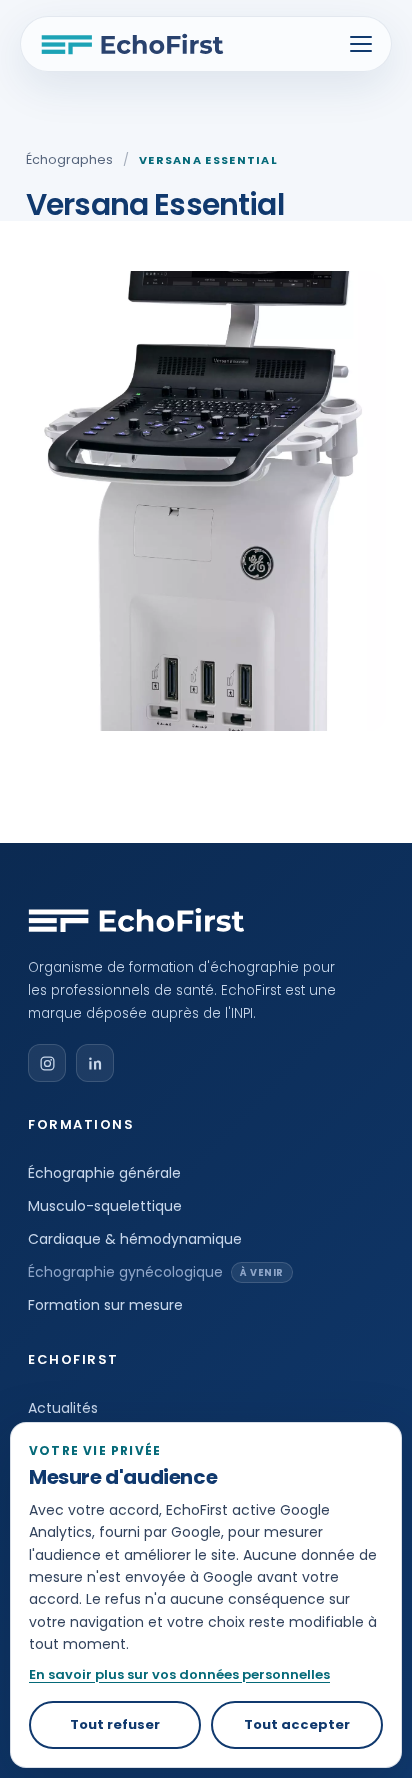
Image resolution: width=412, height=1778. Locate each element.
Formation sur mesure (105, 1305)
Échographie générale (104, 1173)
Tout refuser (115, 1724)
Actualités (63, 1408)
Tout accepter (297, 1724)
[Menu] (361, 44)
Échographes (69, 159)
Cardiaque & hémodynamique (135, 1239)
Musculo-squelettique (105, 1206)
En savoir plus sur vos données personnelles (179, 1674)
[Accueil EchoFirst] (132, 44)
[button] (47, 1063)
